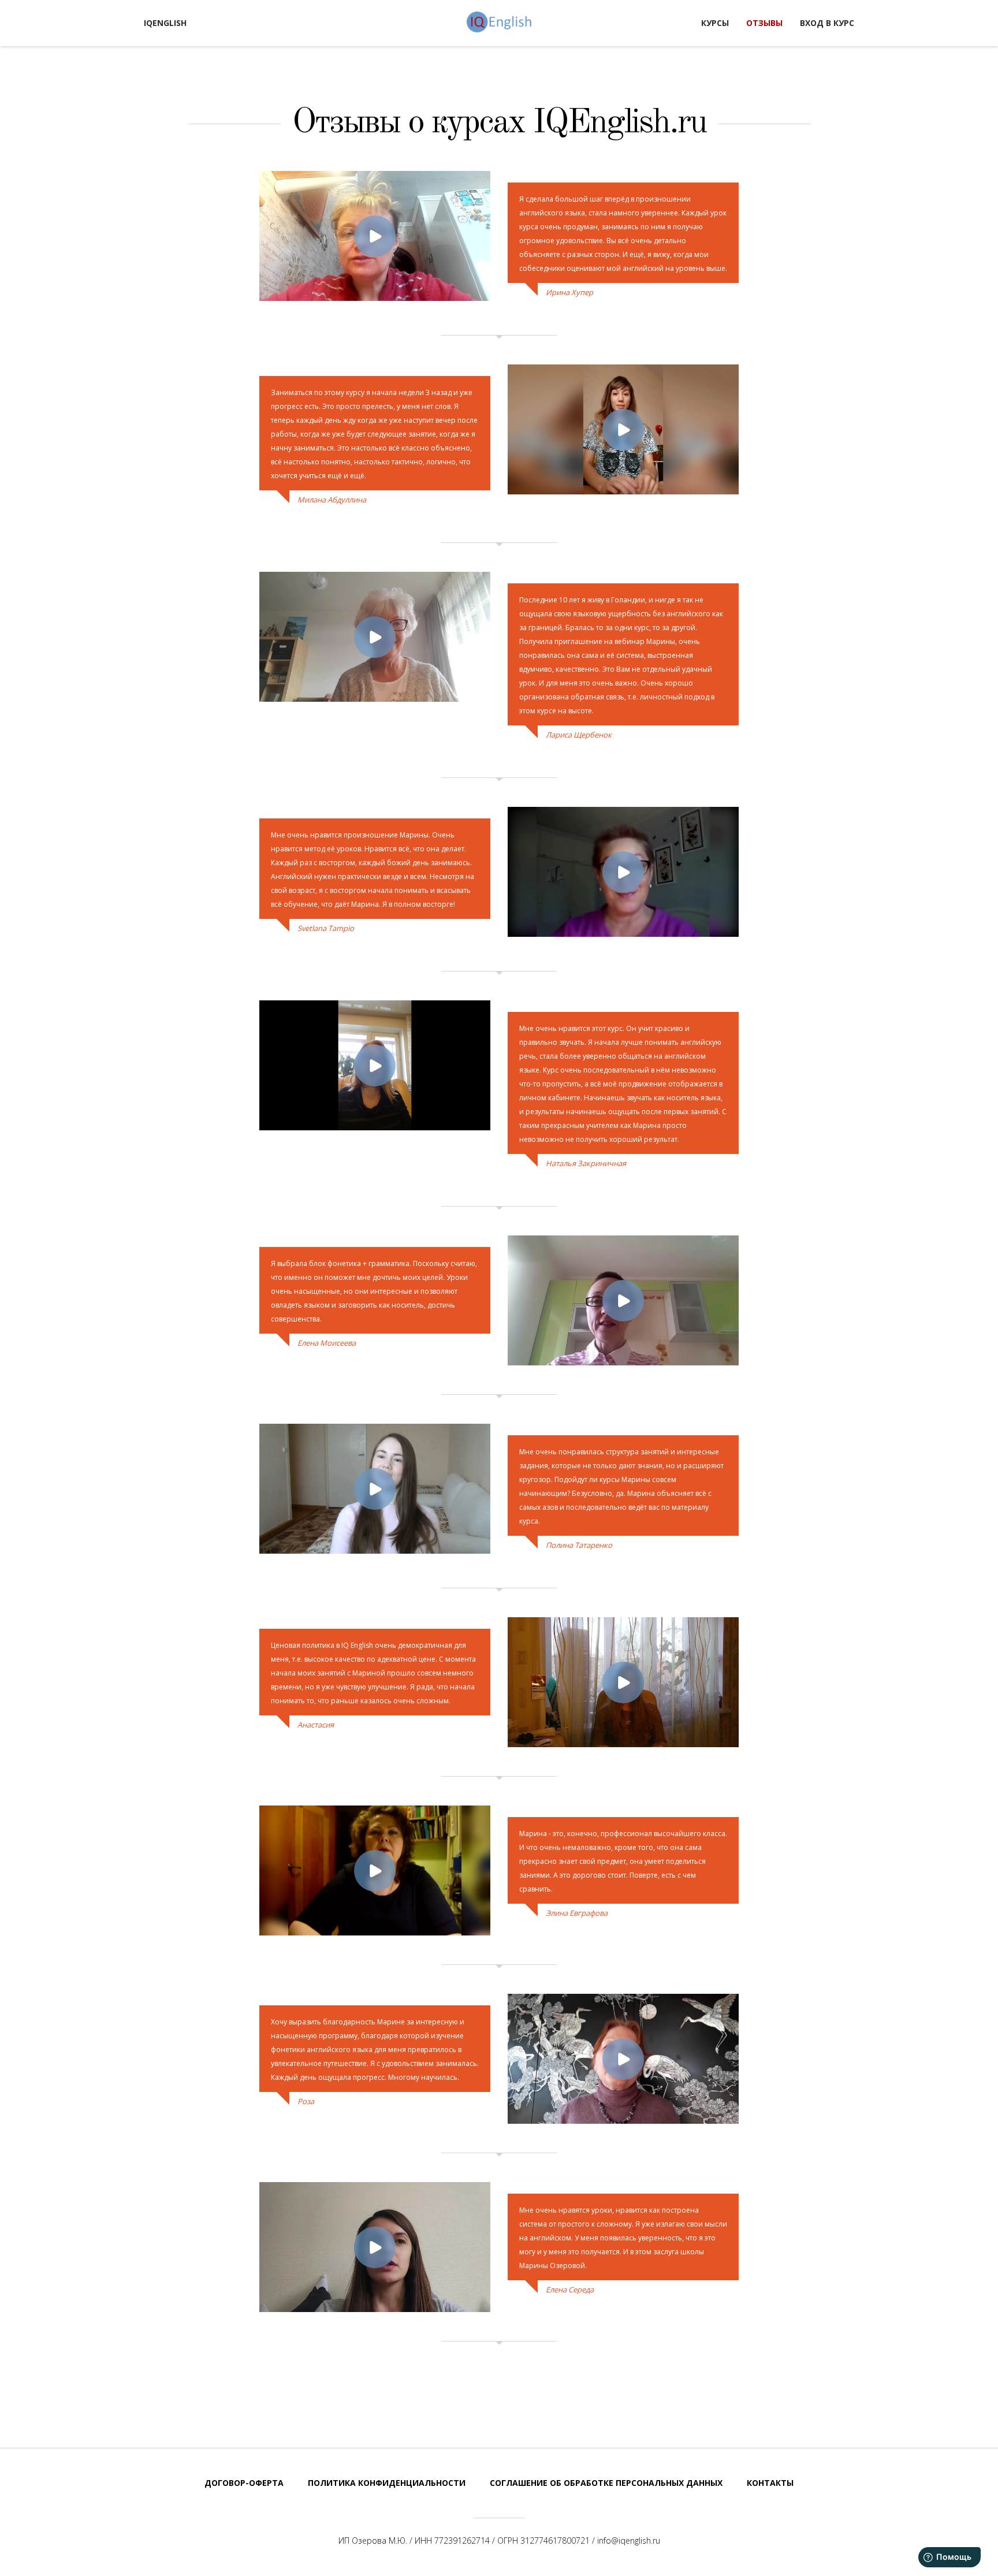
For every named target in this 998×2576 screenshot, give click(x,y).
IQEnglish (499, 22)
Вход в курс (827, 23)
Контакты (770, 2483)
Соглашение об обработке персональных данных (606, 2483)
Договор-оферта (244, 2483)
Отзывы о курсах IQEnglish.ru (499, 123)
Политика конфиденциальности (387, 2483)
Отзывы (764, 23)
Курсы (715, 23)
